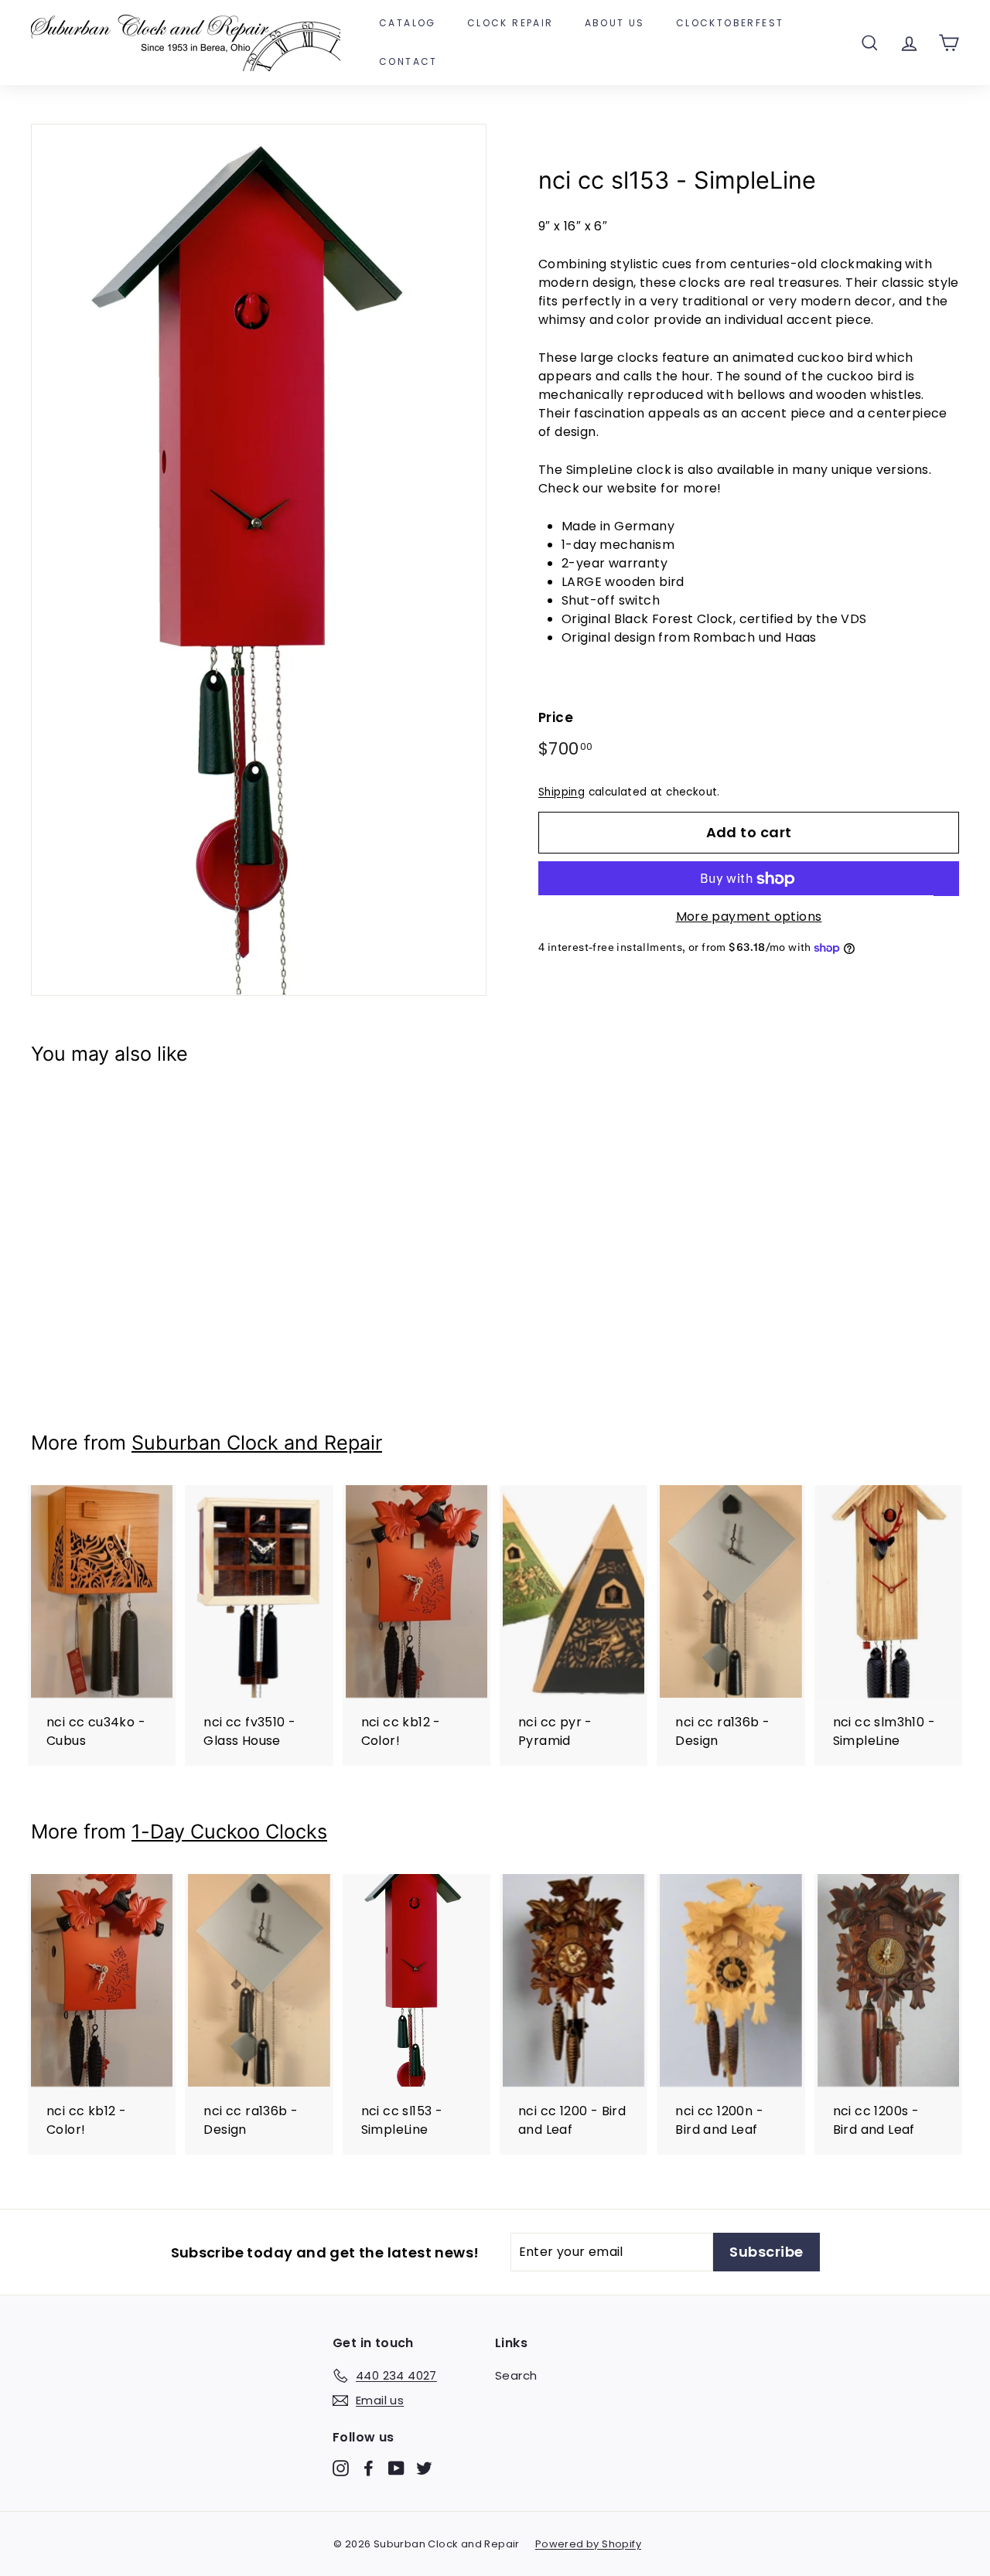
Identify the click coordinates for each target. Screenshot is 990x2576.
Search (516, 2375)
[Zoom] (259, 560)
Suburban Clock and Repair (257, 1443)
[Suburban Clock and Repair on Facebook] (369, 2467)
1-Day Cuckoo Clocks (229, 1831)
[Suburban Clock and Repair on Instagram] (341, 2467)
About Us (615, 23)
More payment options (749, 917)
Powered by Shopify (588, 2544)
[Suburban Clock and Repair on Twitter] (424, 2467)
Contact (408, 61)
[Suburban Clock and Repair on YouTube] (396, 2467)
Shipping (562, 792)
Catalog (408, 23)
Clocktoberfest (730, 23)
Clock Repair (510, 23)
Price (556, 718)
